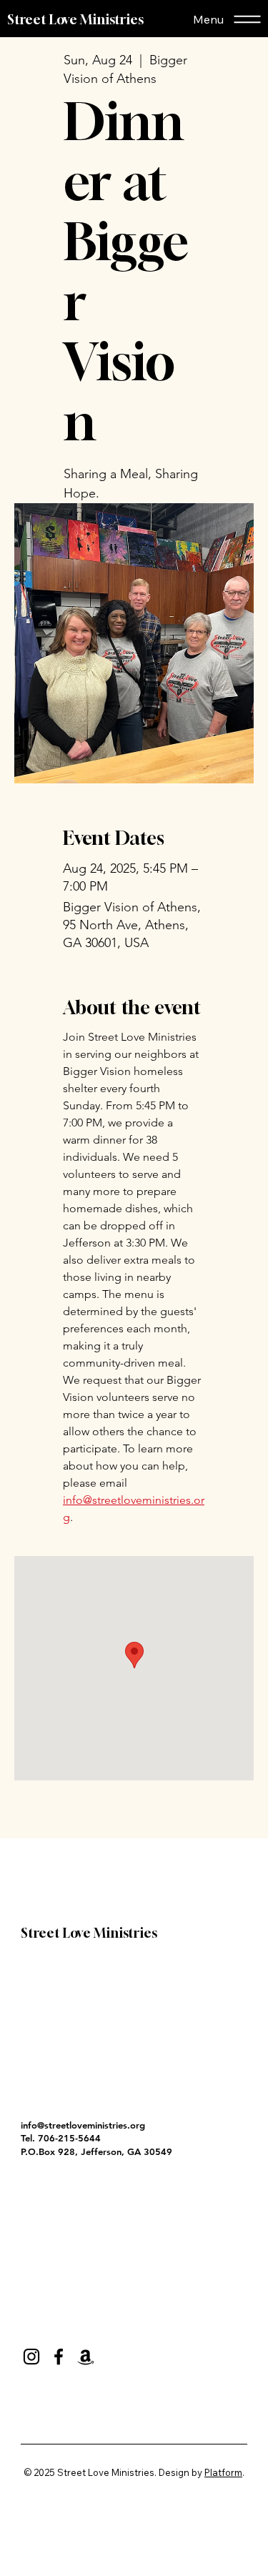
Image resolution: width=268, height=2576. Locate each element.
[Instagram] (31, 2357)
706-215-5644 (69, 2138)
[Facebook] (59, 2357)
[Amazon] (86, 2357)
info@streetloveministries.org (83, 2125)
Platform (223, 2472)
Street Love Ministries (75, 19)
